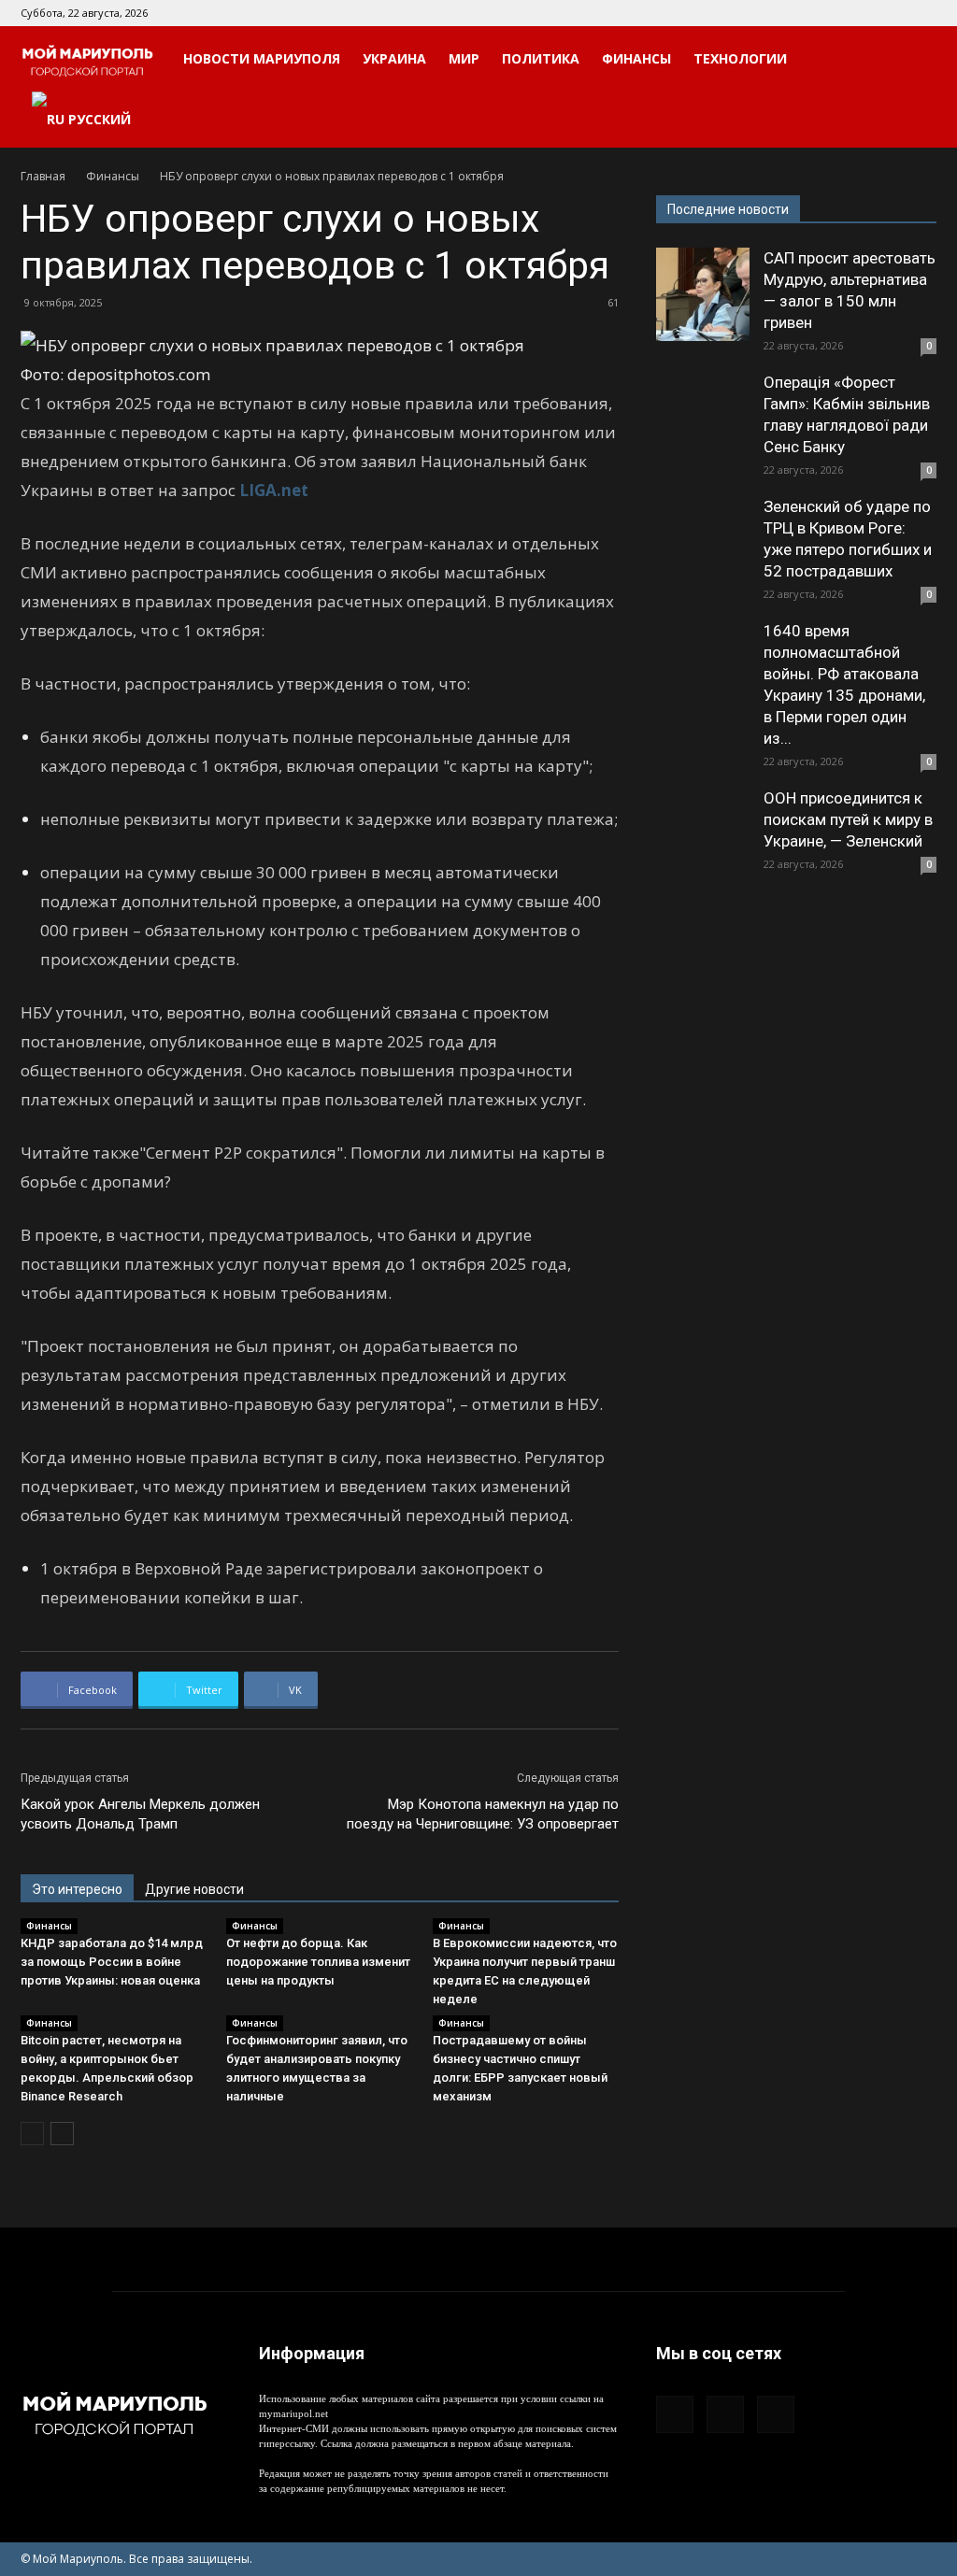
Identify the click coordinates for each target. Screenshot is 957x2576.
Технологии (740, 58)
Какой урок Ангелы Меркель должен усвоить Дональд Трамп (140, 1814)
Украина (394, 58)
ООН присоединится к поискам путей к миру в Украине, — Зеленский (848, 819)
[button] (914, 60)
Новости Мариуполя (262, 58)
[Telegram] (892, 13)
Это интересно (77, 1889)
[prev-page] (32, 2134)
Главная (43, 176)
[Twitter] (922, 13)
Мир (464, 58)
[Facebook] (861, 13)
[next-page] (62, 2134)
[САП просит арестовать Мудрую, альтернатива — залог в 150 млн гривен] (703, 294)
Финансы (636, 58)
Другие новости (194, 1889)
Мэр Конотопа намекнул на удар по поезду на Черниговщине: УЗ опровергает (483, 1814)
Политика (541, 58)
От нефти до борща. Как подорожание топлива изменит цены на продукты (318, 1962)
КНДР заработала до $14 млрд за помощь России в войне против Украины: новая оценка (112, 1962)
